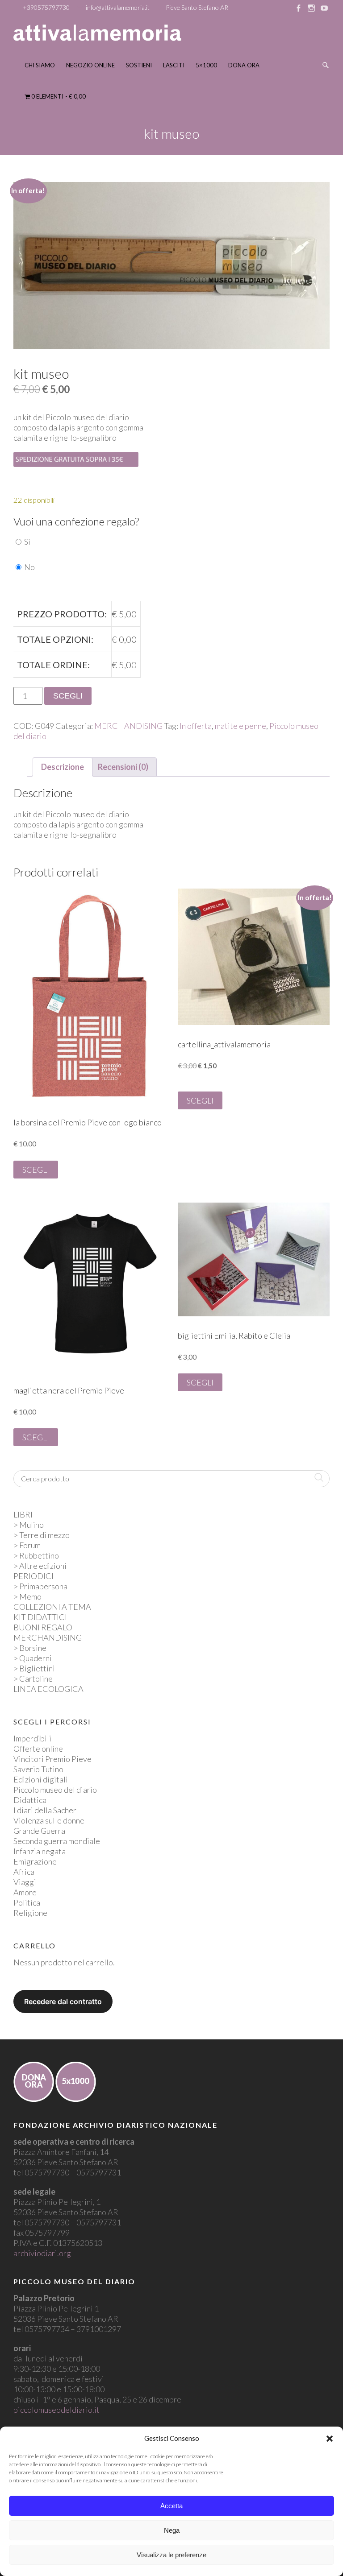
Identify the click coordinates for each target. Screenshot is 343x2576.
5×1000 (206, 65)
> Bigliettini (34, 1668)
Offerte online (38, 1749)
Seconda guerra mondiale (57, 1841)
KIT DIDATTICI (40, 1617)
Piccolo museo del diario (55, 1790)
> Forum (27, 1545)
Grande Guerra (39, 1831)
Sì (27, 542)
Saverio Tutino (38, 1769)
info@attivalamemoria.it (118, 7)
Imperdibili (32, 1738)
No (29, 567)
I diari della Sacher (45, 1810)
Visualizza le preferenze (171, 2555)
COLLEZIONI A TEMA (52, 1607)
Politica (27, 1902)
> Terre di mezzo (42, 1535)
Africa (24, 1872)
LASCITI (174, 65)
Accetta (171, 2506)
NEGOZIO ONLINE (90, 65)
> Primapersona (40, 1586)
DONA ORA (244, 65)
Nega (172, 2530)
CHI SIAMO (40, 65)
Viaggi (25, 1882)
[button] (330, 2439)
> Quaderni (33, 1658)
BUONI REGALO (43, 1627)
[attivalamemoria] (97, 33)
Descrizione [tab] (63, 767)
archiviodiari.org (42, 2253)
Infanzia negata (40, 1851)
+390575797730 (46, 7)
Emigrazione (35, 1861)
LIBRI (23, 1514)
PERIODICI (33, 1576)
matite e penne (241, 726)
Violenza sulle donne (49, 1820)
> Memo (27, 1596)
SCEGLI (68, 696)
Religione (30, 1913)
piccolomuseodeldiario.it (56, 2410)
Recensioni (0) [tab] (123, 767)
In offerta (196, 726)
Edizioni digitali (41, 1779)
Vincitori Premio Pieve (52, 1759)
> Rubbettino (36, 1555)
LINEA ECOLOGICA (48, 1689)
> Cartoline (33, 1679)
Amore (25, 1892)
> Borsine (30, 1648)
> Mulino (29, 1525)
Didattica (30, 1800)
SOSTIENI (139, 65)
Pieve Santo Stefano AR (197, 7)
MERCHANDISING (128, 726)
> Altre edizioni (40, 1566)
